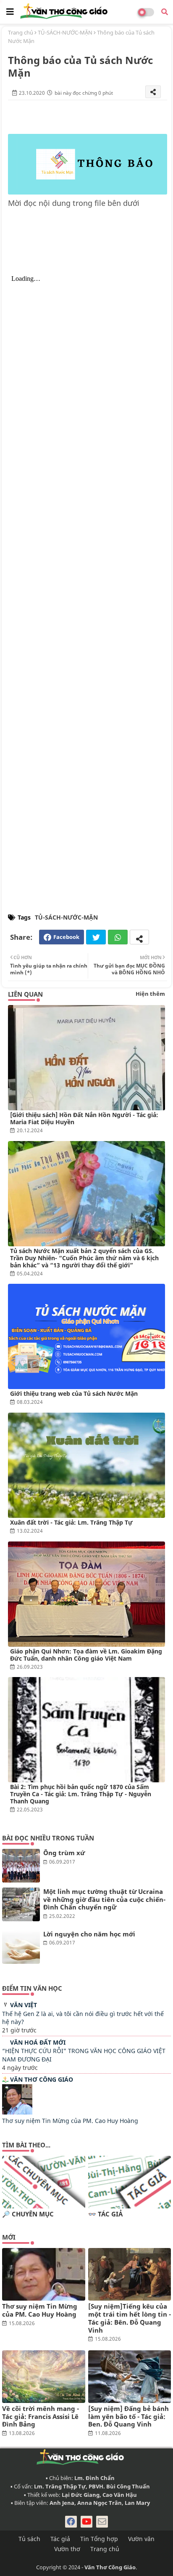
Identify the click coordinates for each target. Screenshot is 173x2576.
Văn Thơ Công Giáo (42, 2079)
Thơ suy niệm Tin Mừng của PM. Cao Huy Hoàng (70, 2121)
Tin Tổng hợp (99, 2539)
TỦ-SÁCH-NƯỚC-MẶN (65, 32)
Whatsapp (118, 937)
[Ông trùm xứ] (21, 1866)
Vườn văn (141, 2539)
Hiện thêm (150, 994)
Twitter (96, 937)
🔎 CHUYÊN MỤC (28, 2214)
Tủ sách (29, 2539)
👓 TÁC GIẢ (105, 2214)
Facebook (66, 937)
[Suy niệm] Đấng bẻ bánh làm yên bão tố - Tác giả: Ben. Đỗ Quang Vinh (128, 2416)
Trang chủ (21, 32)
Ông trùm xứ (64, 1853)
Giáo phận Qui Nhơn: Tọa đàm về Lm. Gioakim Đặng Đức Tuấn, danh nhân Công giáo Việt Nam (86, 1655)
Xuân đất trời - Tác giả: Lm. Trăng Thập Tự (71, 1522)
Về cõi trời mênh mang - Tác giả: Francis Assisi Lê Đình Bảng (41, 2416)
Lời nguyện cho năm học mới (89, 1934)
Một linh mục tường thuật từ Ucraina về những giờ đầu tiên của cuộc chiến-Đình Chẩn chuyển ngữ (104, 1899)
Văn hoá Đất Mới (38, 2042)
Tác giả (60, 2539)
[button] (165, 12)
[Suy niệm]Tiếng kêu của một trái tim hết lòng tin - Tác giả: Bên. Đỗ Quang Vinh (130, 2318)
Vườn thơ (67, 2549)
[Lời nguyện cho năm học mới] (21, 1947)
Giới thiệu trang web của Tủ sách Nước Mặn (74, 1393)
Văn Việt (24, 2005)
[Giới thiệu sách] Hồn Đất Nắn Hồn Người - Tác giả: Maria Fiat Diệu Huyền (84, 1118)
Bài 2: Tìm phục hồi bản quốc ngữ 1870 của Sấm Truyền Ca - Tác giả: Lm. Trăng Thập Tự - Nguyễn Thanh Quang (81, 1794)
